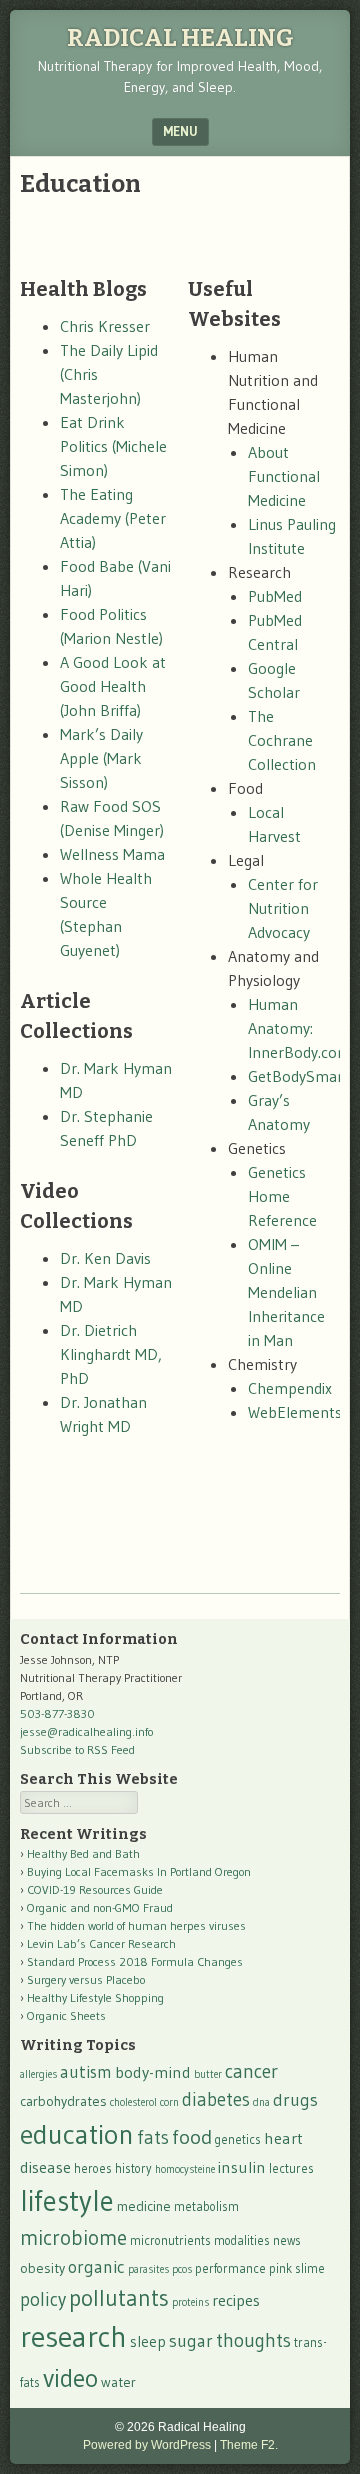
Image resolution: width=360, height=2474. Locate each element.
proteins (190, 2302)
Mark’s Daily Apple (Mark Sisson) (101, 758)
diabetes (216, 2099)
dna (261, 2102)
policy (43, 2299)
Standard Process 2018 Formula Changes (135, 1961)
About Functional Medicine (284, 476)
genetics (238, 2139)
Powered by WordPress (147, 2445)
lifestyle (67, 2201)
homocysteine (185, 2169)
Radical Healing (180, 38)
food (192, 2136)
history (133, 2168)
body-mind (153, 2072)
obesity (42, 2268)
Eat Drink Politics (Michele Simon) (113, 446)
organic (96, 2267)
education (77, 2134)
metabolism (206, 2206)
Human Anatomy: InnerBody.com (299, 1028)
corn (169, 2102)
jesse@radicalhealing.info (86, 1731)
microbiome (73, 2238)
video (70, 2378)
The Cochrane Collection (282, 740)
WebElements (295, 1412)
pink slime (297, 2268)
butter (208, 2074)
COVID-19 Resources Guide (95, 1889)
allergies (38, 2074)
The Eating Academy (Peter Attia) (113, 518)
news (287, 2240)
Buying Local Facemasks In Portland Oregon (139, 1871)
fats (153, 2137)
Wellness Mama (112, 854)
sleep (148, 2341)
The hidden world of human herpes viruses (136, 1925)
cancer (251, 2071)
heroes (93, 2168)
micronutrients (170, 2240)
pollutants (119, 2298)
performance (230, 2268)
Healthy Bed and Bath (83, 1853)
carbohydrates (63, 2101)
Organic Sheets (66, 2015)
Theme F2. (249, 2445)
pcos (182, 2269)
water (118, 2382)
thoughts (253, 2340)
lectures (291, 2168)
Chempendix (290, 1388)
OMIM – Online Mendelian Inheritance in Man (286, 1292)
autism (86, 2072)
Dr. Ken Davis (105, 1258)
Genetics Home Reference (282, 1196)
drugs (295, 2100)
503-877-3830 (57, 1713)
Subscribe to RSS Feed (77, 1749)
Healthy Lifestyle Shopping (95, 1997)
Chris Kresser (105, 326)
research (73, 2336)
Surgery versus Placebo (86, 1979)
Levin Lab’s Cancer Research (101, 1943)
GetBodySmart (298, 1076)
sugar (191, 2341)
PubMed (275, 596)
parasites (148, 2269)
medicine (144, 2206)
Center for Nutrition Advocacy (283, 908)
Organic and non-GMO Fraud (100, 1907)
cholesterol (133, 2102)
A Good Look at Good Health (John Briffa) (113, 686)
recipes (236, 2300)
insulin (242, 2167)
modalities (242, 2240)
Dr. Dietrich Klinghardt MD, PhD (111, 1354)
